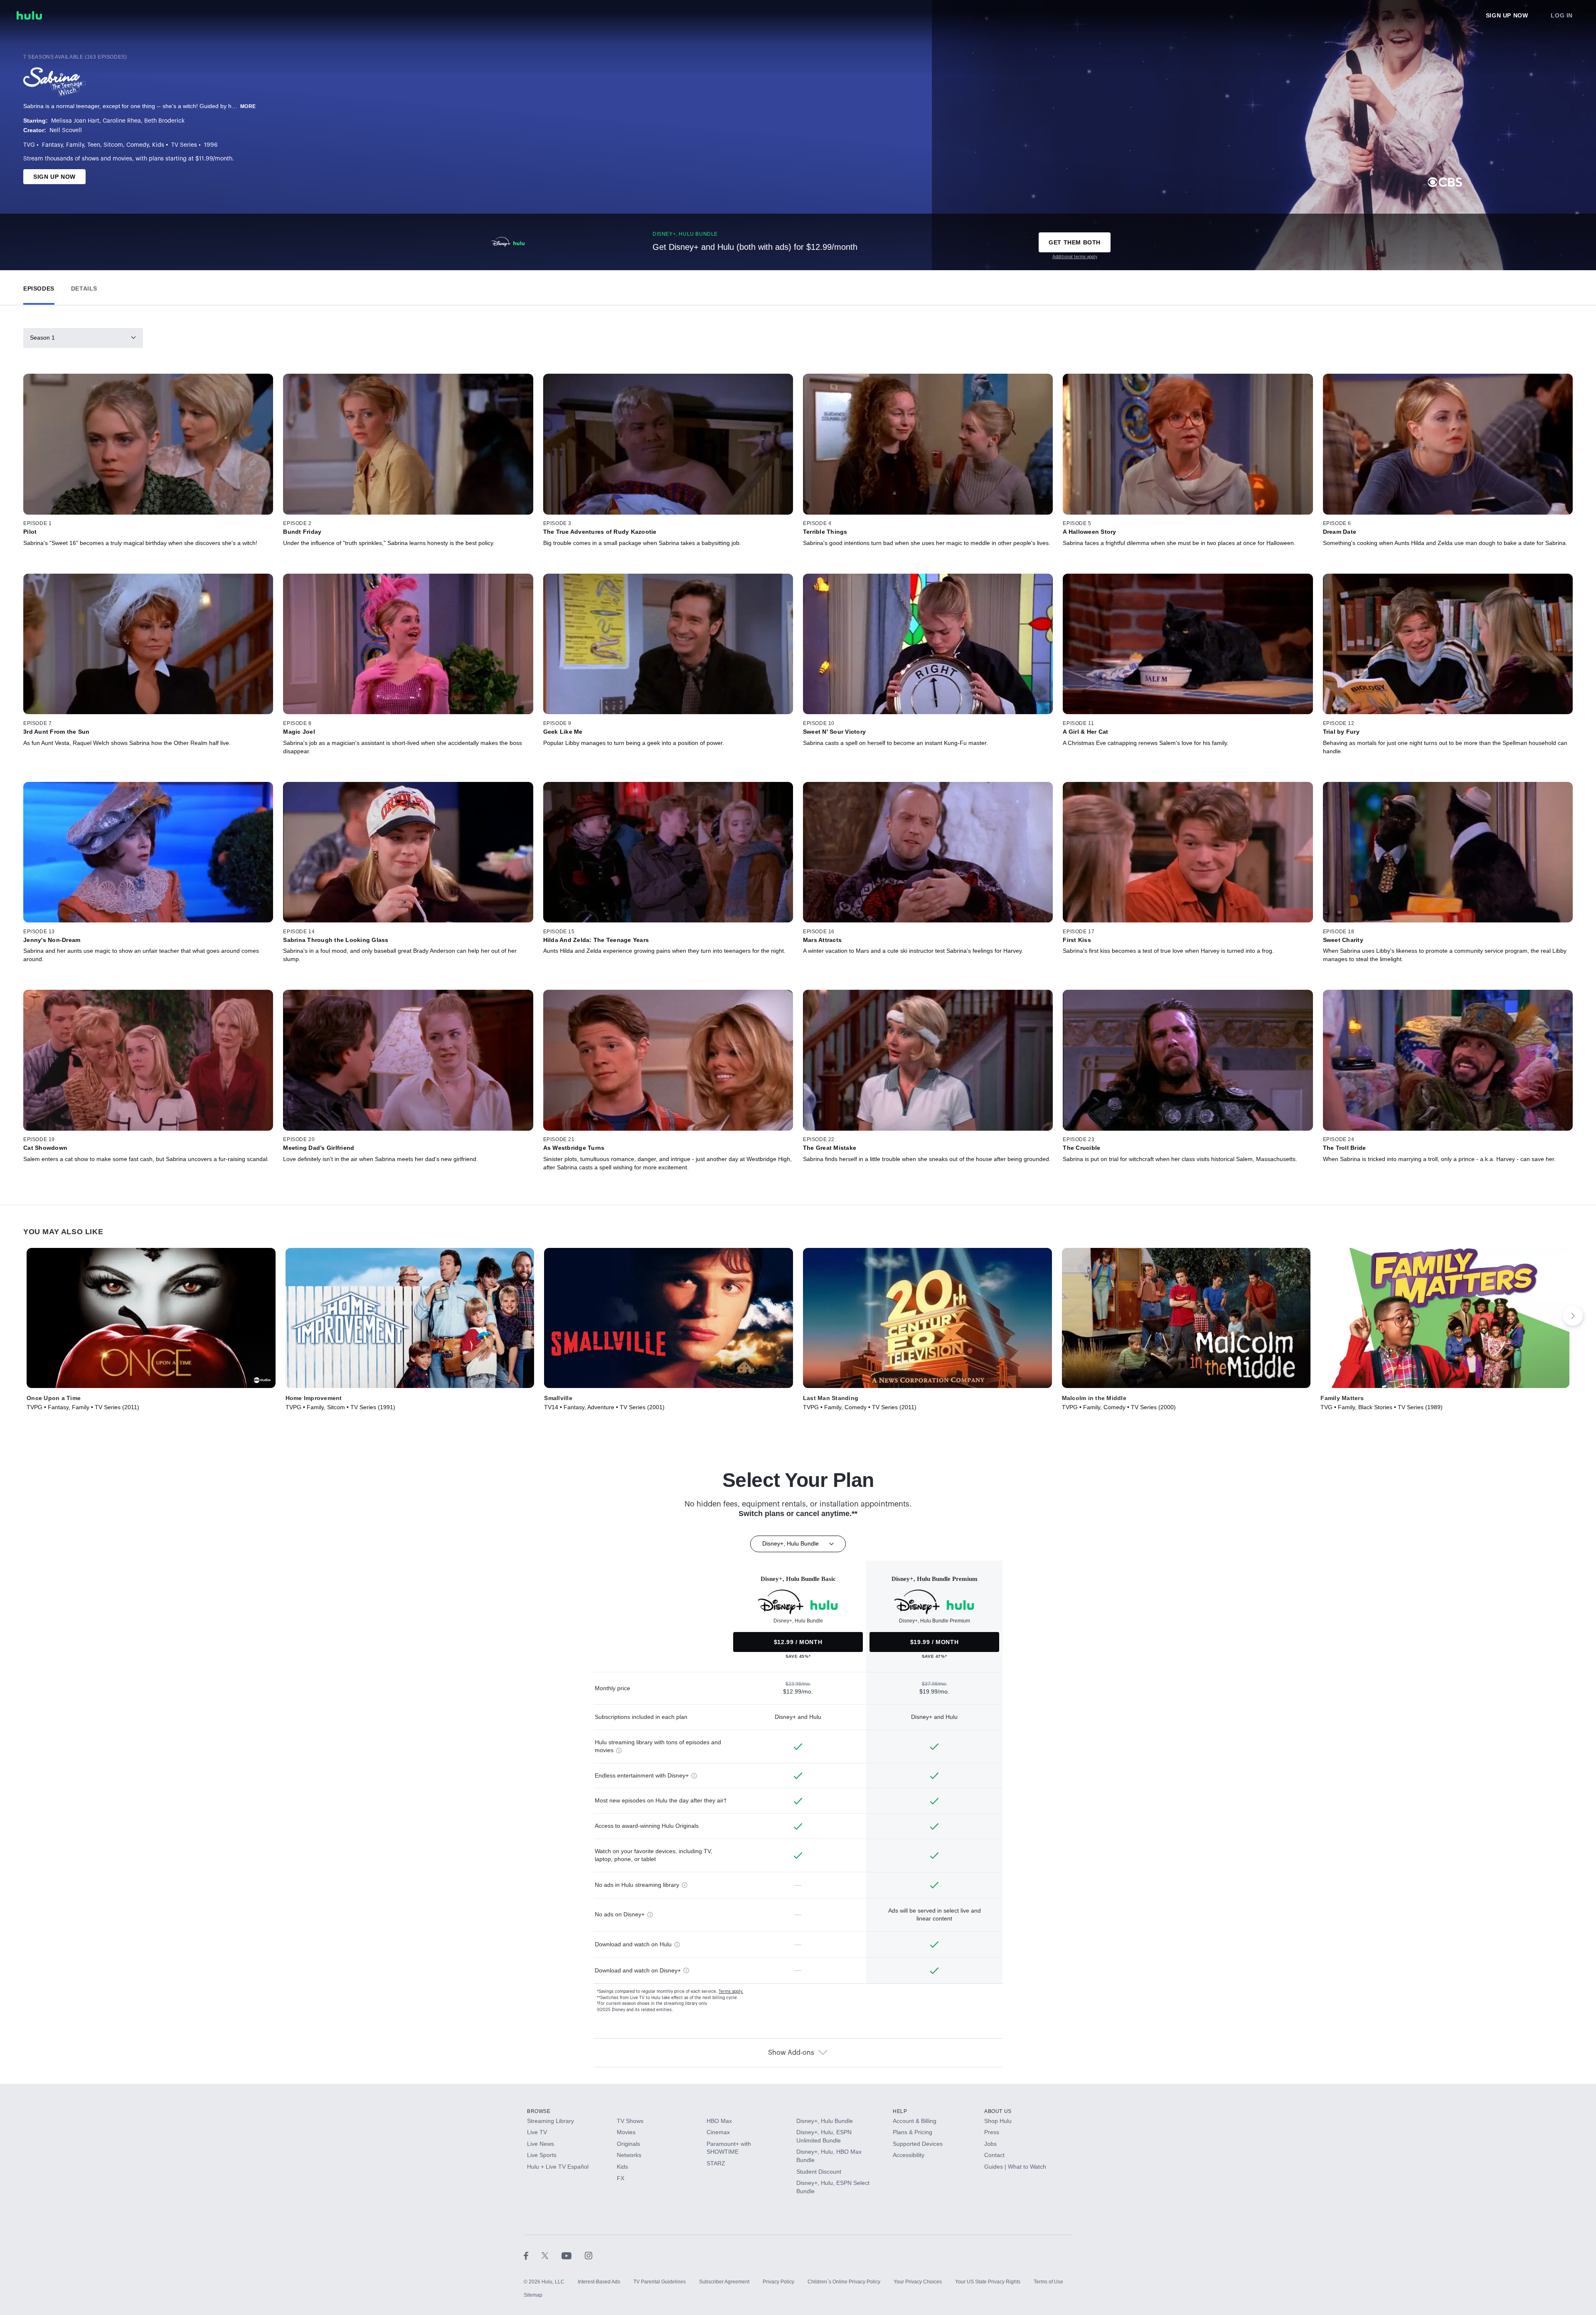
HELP (900, 2111)
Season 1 (42, 338)
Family (75, 145)
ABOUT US (998, 2111)
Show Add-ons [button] (791, 2053)
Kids (158, 145)
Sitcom (113, 145)
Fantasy (52, 145)
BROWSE (539, 2111)
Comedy (138, 145)
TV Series (184, 145)
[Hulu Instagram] (589, 2255)
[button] (39, 287)
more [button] (248, 106)
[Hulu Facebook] (533, 2255)
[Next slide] (1573, 1316)
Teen (94, 145)
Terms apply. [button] (731, 1992)
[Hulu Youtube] (573, 2255)
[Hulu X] (552, 2255)
